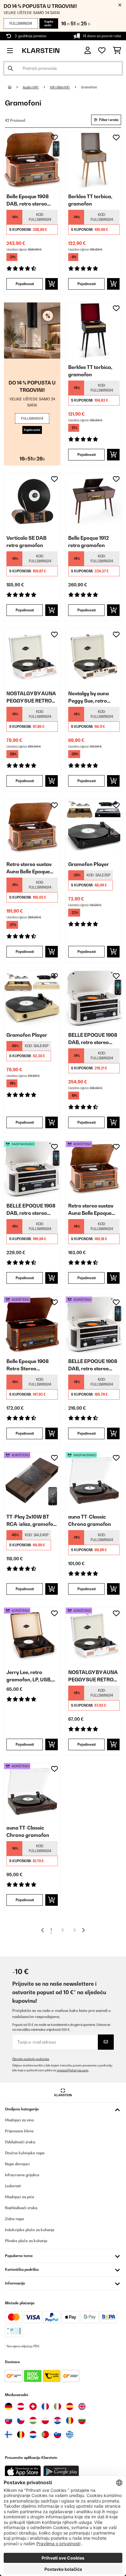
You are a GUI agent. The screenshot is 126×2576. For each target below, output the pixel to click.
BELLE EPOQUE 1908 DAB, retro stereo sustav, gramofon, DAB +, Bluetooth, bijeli (93, 1039)
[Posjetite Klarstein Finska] (9, 2435)
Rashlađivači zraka (21, 2208)
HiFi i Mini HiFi (60, 87)
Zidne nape (15, 2219)
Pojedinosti (25, 284)
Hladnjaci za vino (19, 2120)
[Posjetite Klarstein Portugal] (45, 2435)
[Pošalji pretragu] (10, 68)
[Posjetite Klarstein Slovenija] (57, 2435)
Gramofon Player (89, 864)
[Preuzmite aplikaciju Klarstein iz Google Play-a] (61, 2472)
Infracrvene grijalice (22, 2175)
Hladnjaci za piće (20, 2197)
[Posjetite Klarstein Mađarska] (33, 2420)
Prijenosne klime (19, 2131)
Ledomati (13, 2186)
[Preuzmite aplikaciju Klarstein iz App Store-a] (23, 2472)
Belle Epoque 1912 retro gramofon (89, 542)
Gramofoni (89, 87)
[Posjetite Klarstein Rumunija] (70, 2420)
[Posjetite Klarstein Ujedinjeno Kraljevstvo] (82, 2406)
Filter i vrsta (108, 120)
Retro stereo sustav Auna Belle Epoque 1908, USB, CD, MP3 (30, 868)
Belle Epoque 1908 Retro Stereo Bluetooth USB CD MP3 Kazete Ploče (28, 1365)
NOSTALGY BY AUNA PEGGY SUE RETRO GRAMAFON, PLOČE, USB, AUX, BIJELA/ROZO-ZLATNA (31, 697)
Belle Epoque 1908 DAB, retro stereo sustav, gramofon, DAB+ (28, 200)
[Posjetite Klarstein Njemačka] (9, 2406)
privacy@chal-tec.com (73, 2070)
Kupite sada (49, 23)
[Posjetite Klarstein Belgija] (21, 2435)
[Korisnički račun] (88, 50)
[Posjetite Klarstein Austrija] (21, 2406)
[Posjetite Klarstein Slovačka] (9, 2420)
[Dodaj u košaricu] (52, 284)
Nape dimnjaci (17, 2164)
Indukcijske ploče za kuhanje (30, 2230)
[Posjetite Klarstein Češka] (21, 2420)
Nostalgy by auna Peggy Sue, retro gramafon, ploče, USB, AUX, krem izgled (89, 697)
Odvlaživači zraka (20, 2142)
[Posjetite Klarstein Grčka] (70, 2435)
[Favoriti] (102, 51)
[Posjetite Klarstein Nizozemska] (33, 2435)
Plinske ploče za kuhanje (26, 2241)
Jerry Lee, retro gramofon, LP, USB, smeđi (29, 1676)
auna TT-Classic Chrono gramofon (90, 1520)
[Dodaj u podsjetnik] (54, 138)
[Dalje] (83, 1930)
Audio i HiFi (31, 87)
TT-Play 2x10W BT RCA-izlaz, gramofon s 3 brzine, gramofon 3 (31, 1521)
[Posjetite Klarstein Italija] (57, 2406)
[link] (32, 160)
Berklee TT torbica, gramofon (90, 200)
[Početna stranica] (15, 87)
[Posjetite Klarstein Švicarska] (33, 2406)
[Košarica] (117, 51)
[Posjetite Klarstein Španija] (70, 2406)
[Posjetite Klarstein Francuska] (45, 2406)
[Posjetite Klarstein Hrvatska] (57, 2420)
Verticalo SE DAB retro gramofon (26, 542)
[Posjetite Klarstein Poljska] (45, 2420)
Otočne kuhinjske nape (25, 2153)
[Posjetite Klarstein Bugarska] (82, 2420)
